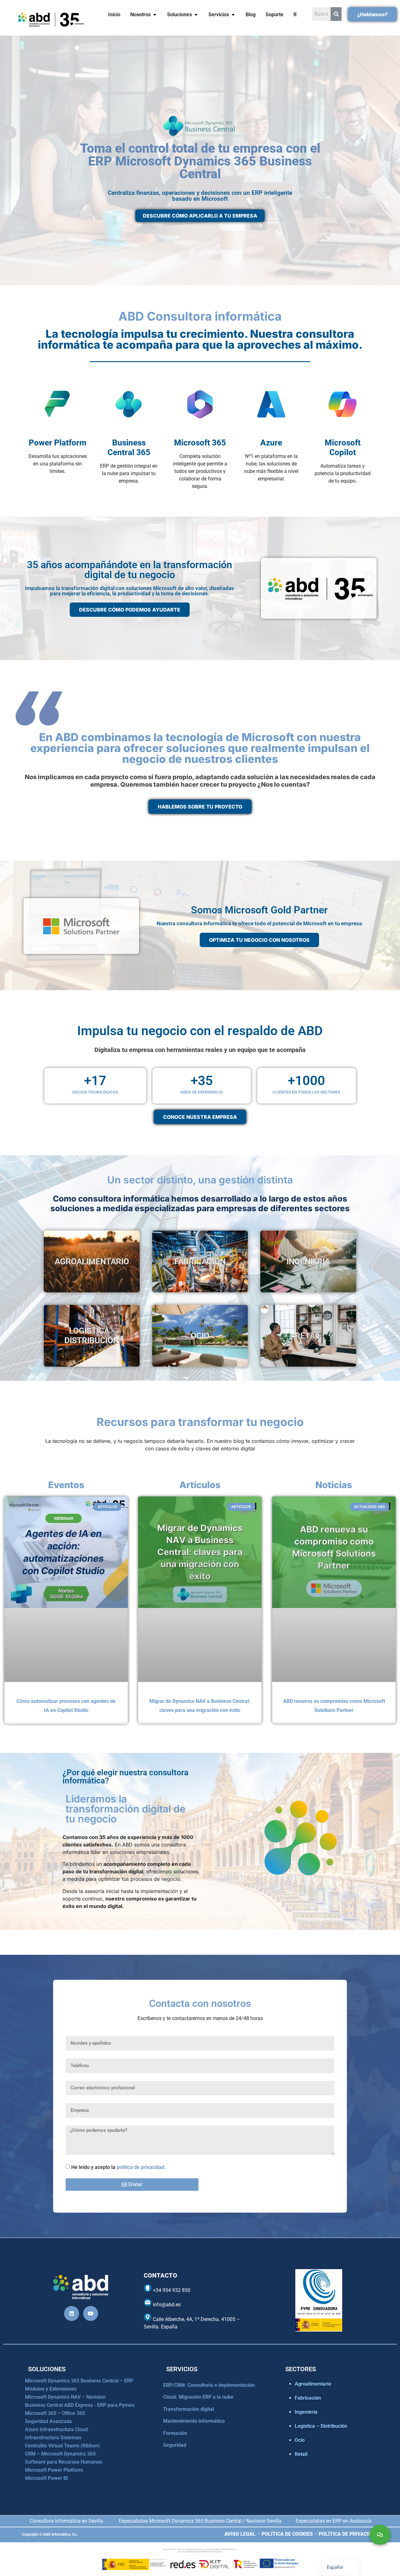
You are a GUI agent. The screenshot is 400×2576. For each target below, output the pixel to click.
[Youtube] (91, 2313)
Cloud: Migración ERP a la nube (198, 2397)
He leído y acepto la (118, 2167)
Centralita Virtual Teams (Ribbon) (62, 2446)
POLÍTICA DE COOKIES (287, 2534)
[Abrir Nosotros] (155, 15)
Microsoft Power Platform (54, 2470)
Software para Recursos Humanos (64, 2462)
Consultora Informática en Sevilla (66, 2521)
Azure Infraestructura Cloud (56, 2429)
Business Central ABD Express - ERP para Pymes (80, 2405)
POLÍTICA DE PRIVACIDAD (348, 2534)
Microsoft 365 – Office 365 (55, 2413)
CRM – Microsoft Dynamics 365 (60, 2454)
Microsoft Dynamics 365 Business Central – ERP (79, 2381)
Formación (175, 2433)
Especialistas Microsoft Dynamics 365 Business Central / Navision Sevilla (200, 2521)
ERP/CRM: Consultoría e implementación (209, 2385)
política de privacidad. (141, 2167)
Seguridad (175, 2445)
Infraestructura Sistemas (53, 2438)
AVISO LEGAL (240, 2534)
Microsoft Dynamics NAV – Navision (65, 2397)
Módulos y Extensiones (51, 2389)
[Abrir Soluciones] (196, 15)
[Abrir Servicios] (233, 15)
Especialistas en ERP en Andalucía (334, 2521)
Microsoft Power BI (47, 2478)
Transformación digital (189, 2409)
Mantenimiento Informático (194, 2421)
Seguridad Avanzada (48, 2421)
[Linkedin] (72, 2313)
